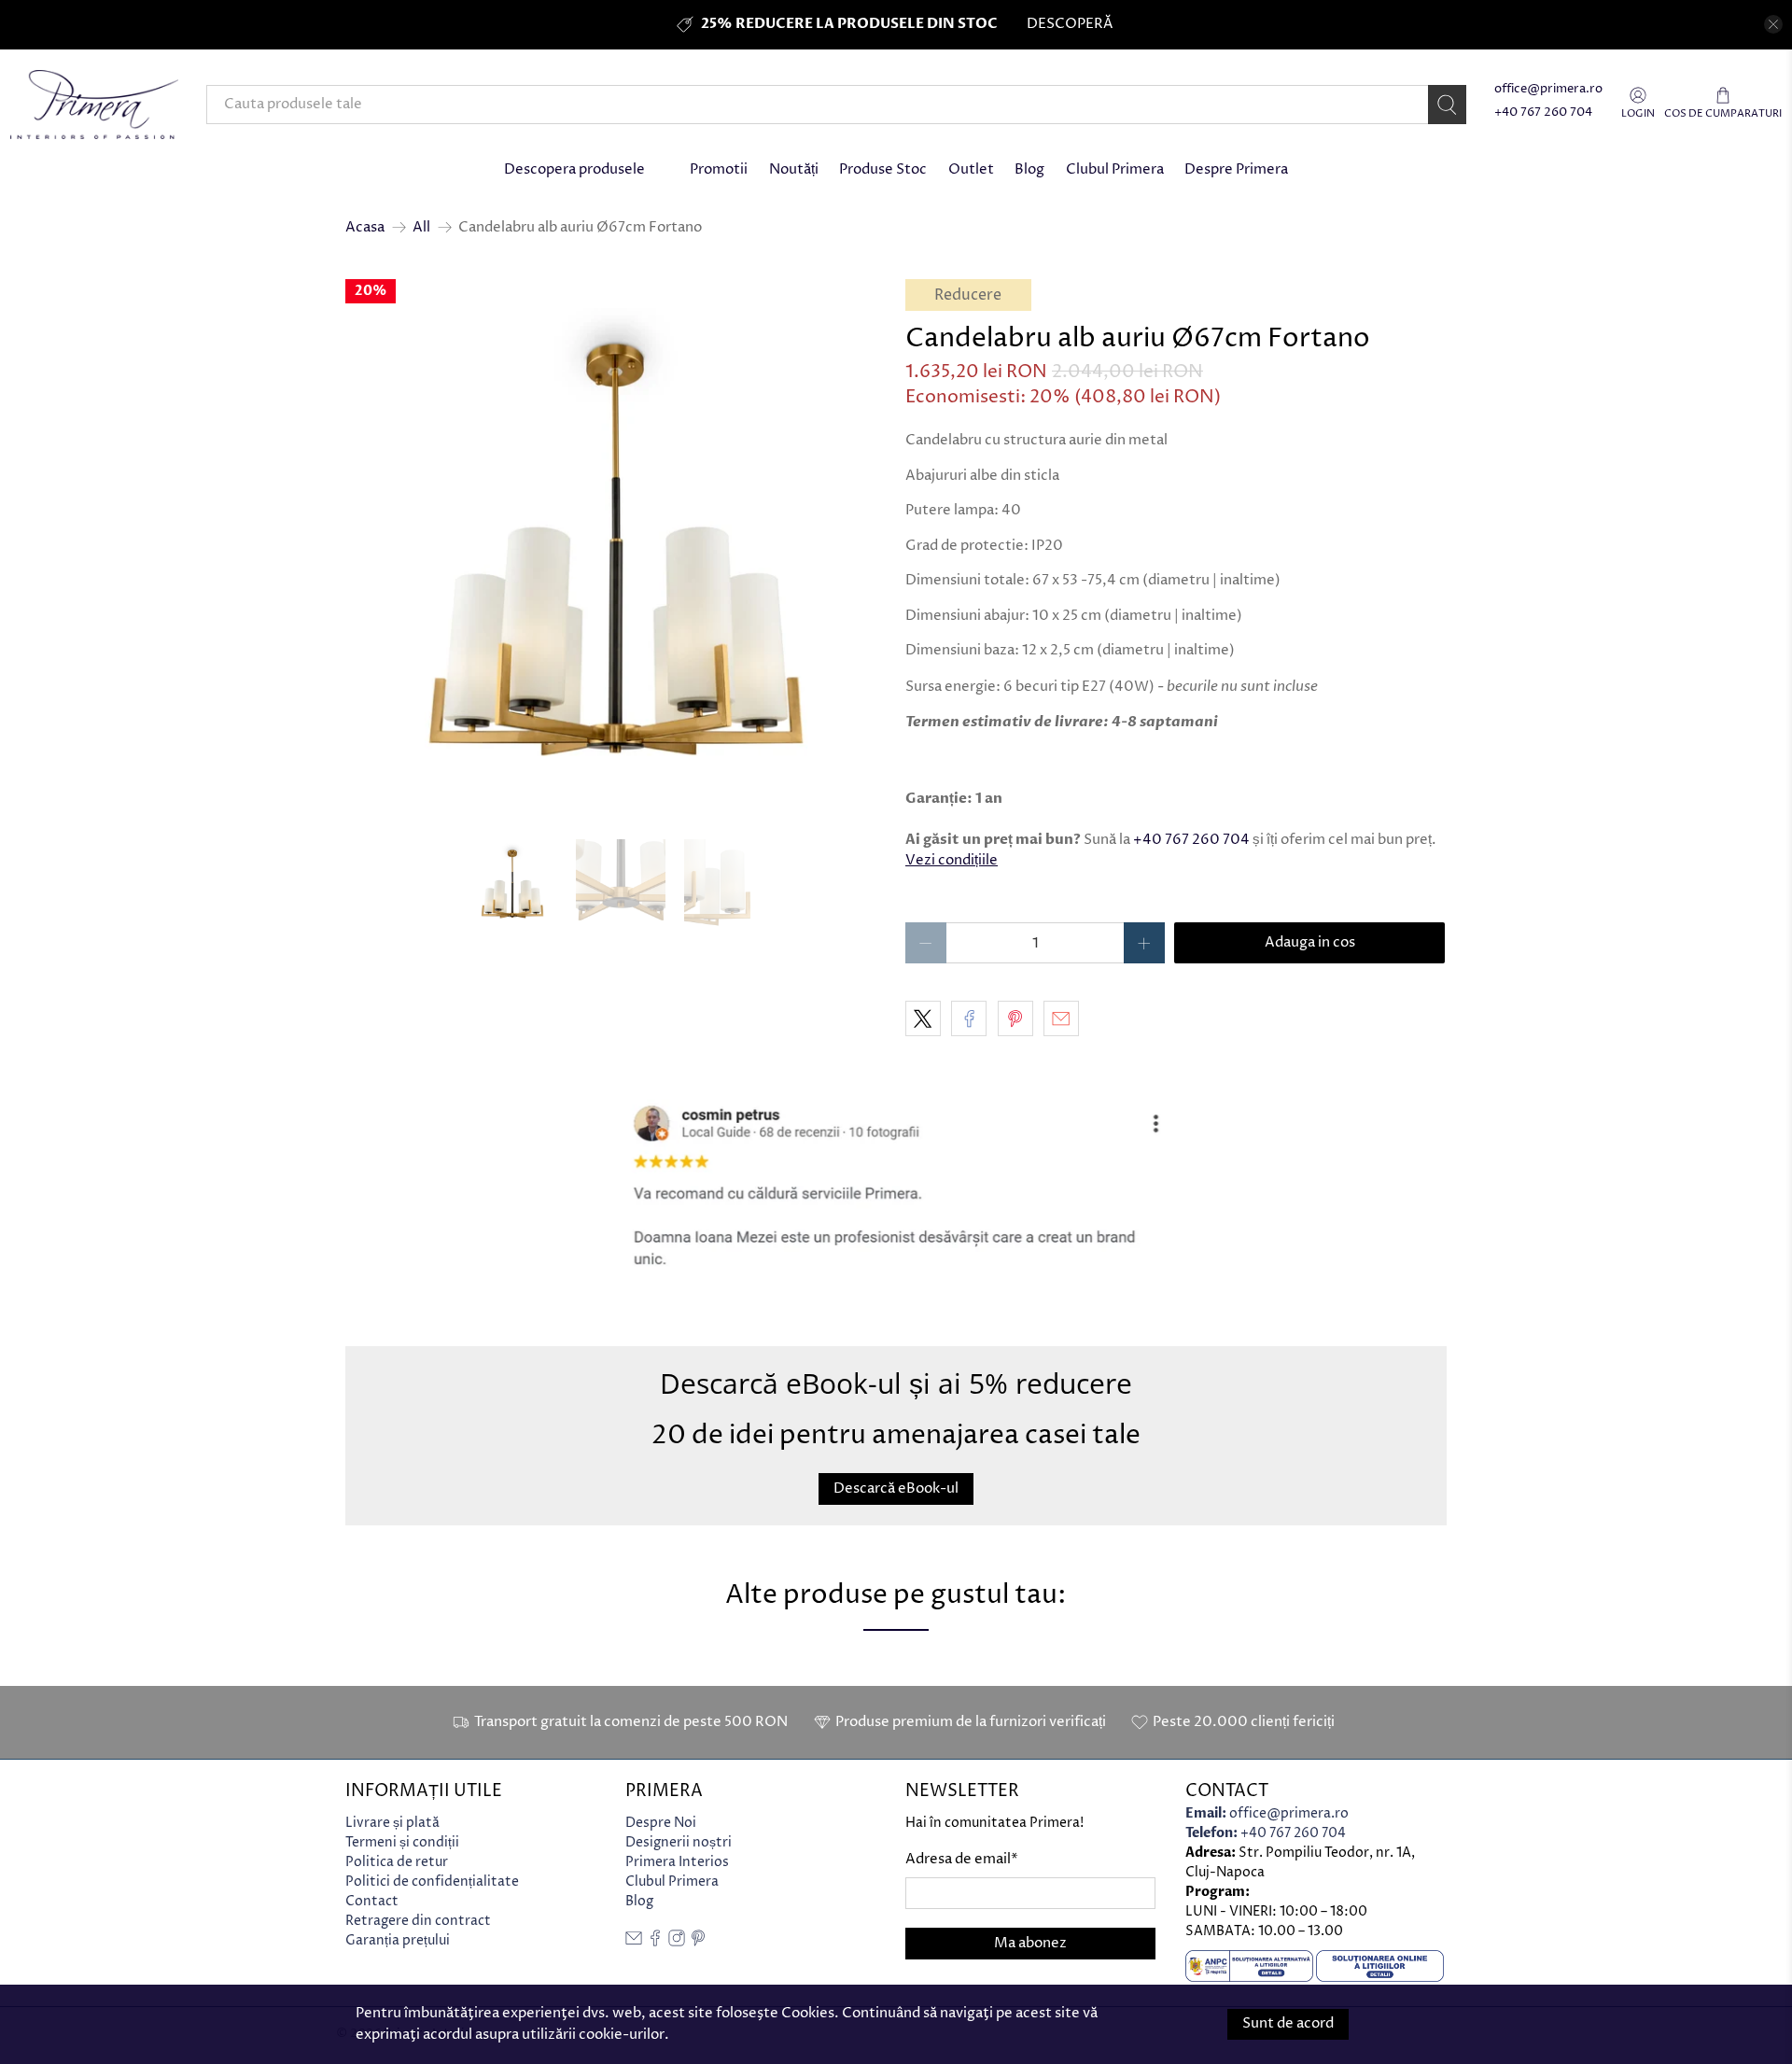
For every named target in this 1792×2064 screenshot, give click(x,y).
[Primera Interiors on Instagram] (677, 1942)
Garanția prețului (398, 1940)
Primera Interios (677, 1862)
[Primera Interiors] (94, 105)
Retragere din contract (418, 1921)
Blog (1029, 169)
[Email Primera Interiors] (634, 1942)
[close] (1773, 24)
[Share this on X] (923, 1018)
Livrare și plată (392, 1823)
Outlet (971, 169)
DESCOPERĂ (1070, 24)
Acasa (365, 227)
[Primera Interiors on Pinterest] (698, 1942)
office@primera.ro (1548, 89)
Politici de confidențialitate (432, 1881)
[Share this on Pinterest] (1015, 1018)
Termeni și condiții (402, 1842)
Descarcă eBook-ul (896, 1488)
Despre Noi (661, 1823)
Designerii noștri (679, 1842)
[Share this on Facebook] (969, 1018)
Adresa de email (962, 1859)
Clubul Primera (1115, 169)
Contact (372, 1901)
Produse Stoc (883, 169)
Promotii (719, 169)
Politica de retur (397, 1862)
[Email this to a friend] (1061, 1018)
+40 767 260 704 (1543, 112)
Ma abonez (1030, 1943)
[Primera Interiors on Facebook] (655, 1942)
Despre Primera (1236, 169)
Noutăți (794, 169)
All (421, 227)
